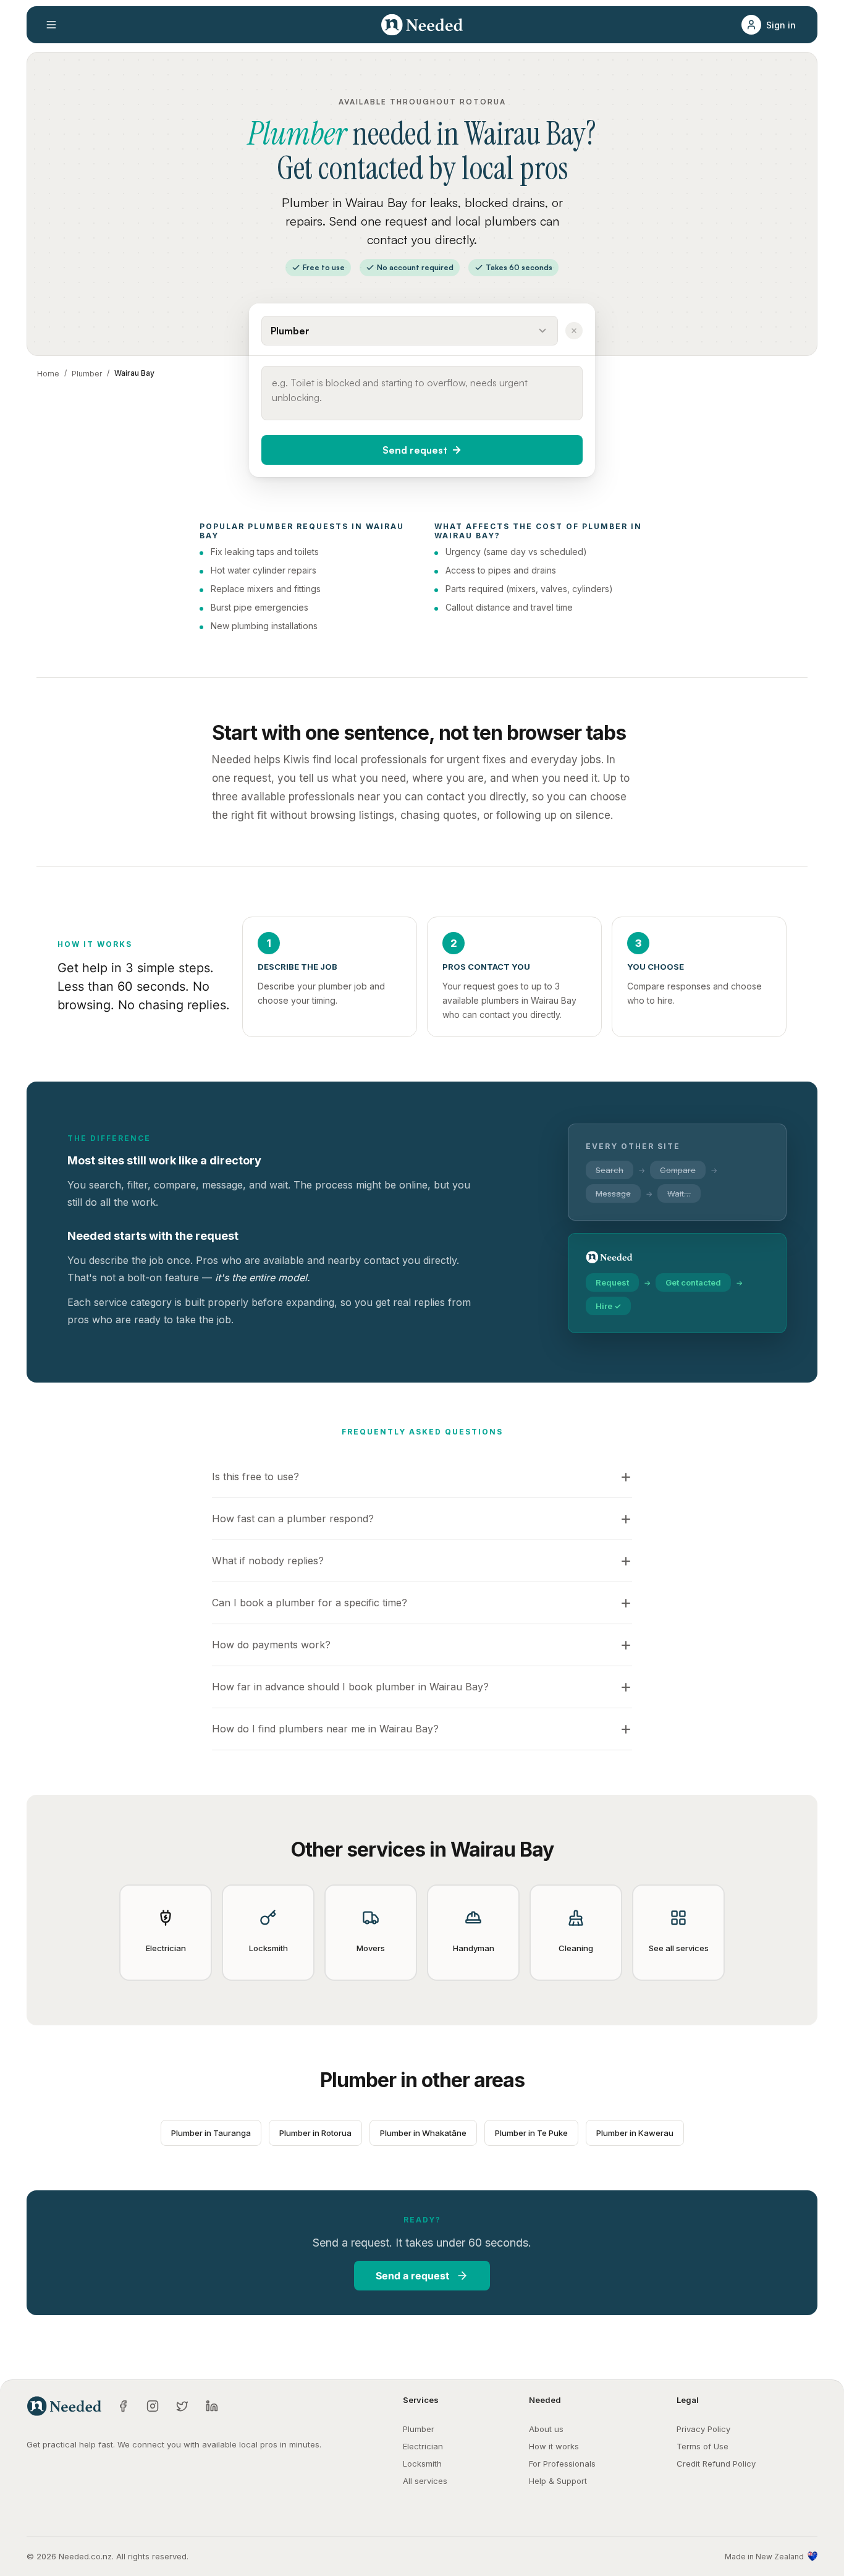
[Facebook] (123, 2406)
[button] (772, 25)
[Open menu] (51, 25)
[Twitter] (182, 2406)
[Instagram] (153, 2406)
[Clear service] (574, 331)
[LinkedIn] (212, 2406)
